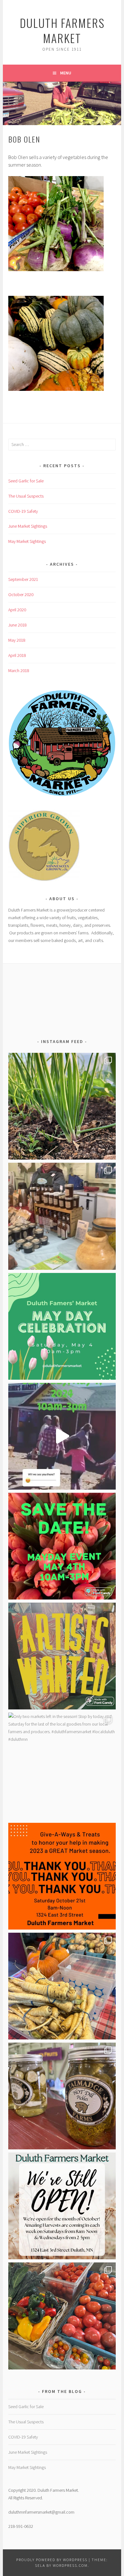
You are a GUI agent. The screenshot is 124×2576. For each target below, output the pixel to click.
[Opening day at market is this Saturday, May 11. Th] (62, 1106)
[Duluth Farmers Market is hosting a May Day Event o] (62, 1436)
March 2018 (19, 671)
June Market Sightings (28, 526)
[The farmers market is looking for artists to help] (62, 1656)
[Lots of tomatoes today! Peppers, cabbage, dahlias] (62, 2316)
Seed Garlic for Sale (26, 481)
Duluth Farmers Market (62, 30)
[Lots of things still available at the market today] (62, 2096)
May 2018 (17, 640)
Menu (66, 73)
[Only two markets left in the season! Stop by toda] (62, 1766)
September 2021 (23, 579)
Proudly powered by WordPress (52, 2560)
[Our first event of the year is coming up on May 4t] (62, 1546)
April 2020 (17, 610)
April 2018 (17, 655)
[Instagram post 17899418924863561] (62, 2206)
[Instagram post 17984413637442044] (62, 1876)
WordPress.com (70, 2565)
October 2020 (21, 595)
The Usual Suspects (26, 496)
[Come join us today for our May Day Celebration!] (62, 1216)
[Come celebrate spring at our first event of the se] (62, 1326)
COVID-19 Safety (23, 511)
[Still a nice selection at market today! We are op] (62, 1986)
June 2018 (17, 625)
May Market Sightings (27, 541)
